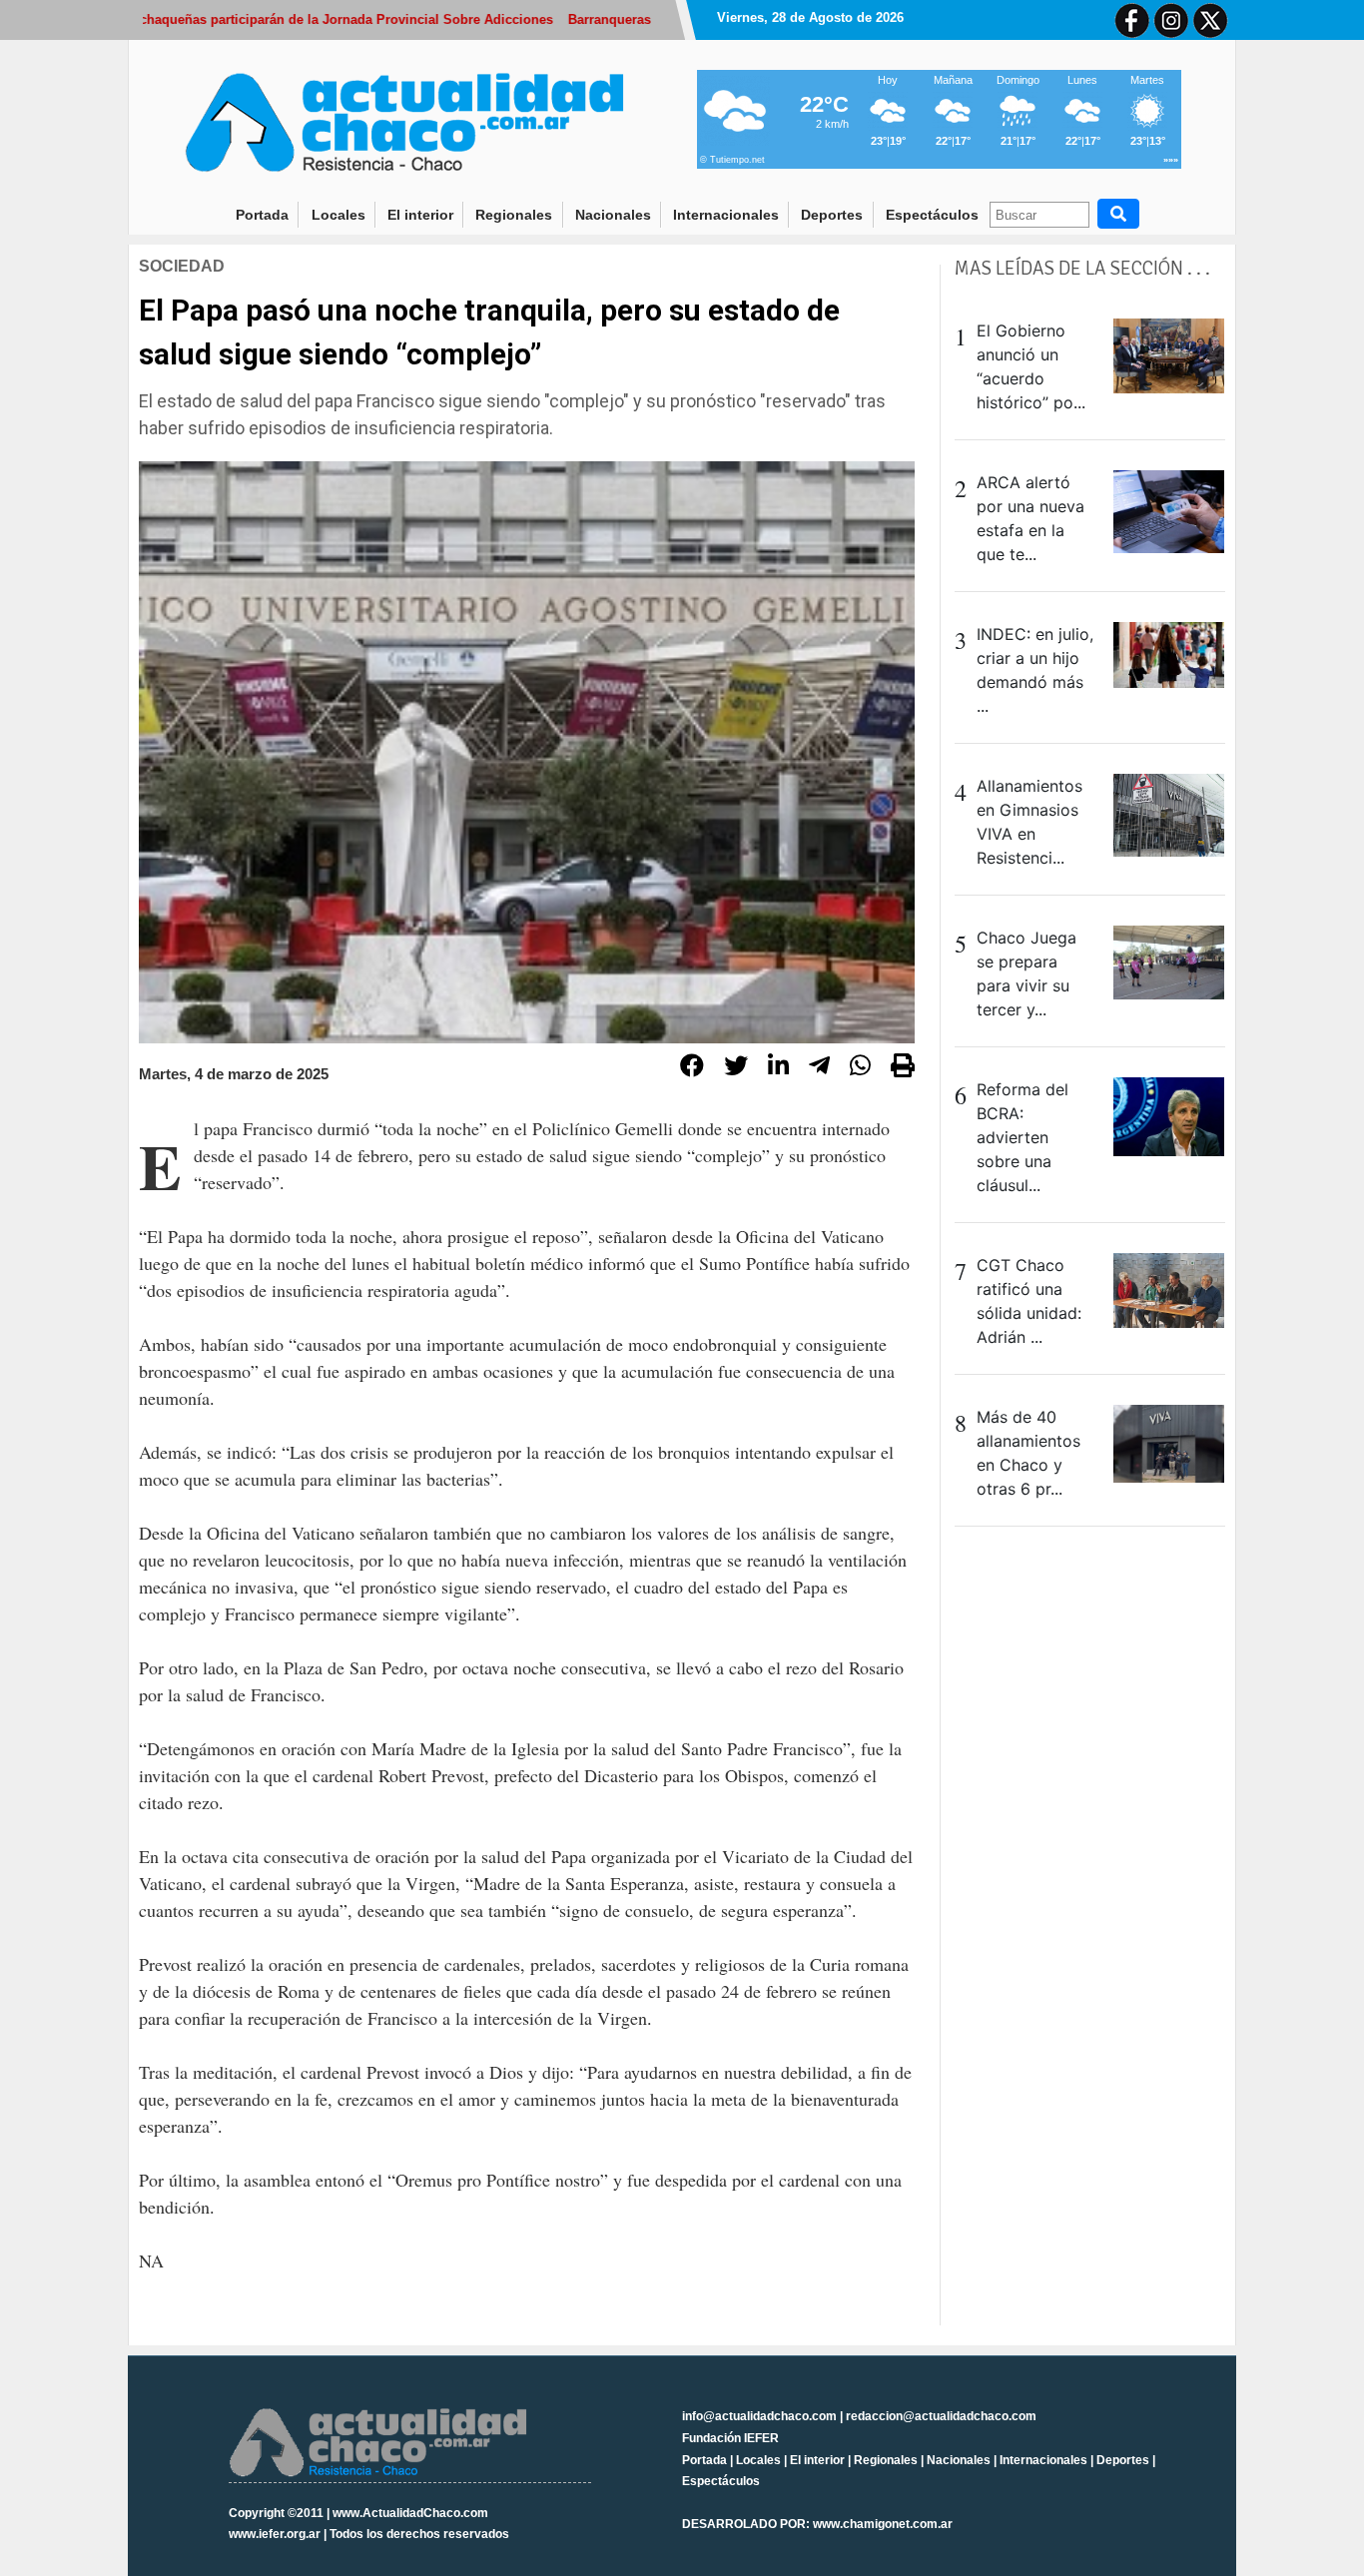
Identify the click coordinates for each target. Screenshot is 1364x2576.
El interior (420, 215)
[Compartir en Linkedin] (778, 1068)
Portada (268, 214)
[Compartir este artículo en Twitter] (736, 1068)
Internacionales (726, 215)
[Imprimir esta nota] (903, 1068)
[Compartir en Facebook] (692, 1068)
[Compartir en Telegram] (819, 1068)
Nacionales (613, 215)
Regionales (514, 215)
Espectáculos (932, 215)
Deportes (832, 215)
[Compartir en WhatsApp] (860, 1068)
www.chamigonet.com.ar (883, 2524)
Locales (339, 215)
